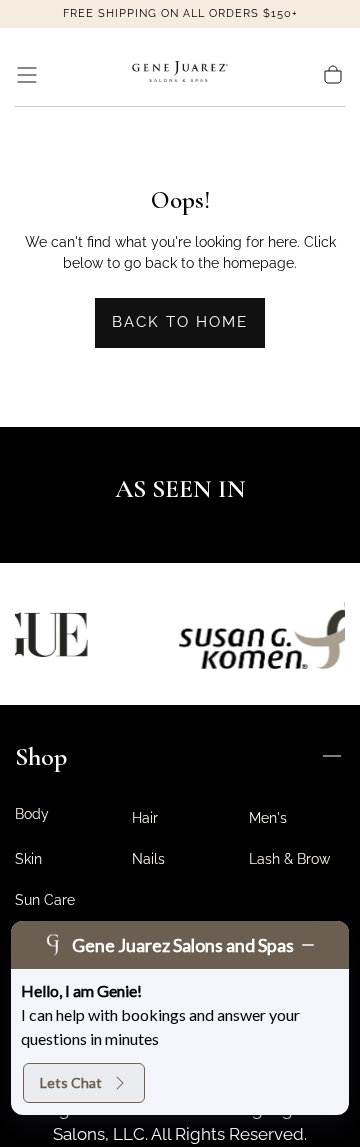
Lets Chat (71, 1082)
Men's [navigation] (268, 818)
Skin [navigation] (28, 859)
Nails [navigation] (148, 859)
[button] (27, 75)
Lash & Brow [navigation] (289, 859)
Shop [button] (41, 756)
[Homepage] (180, 75)
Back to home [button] (180, 322)
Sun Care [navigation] (45, 900)
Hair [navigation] (145, 818)
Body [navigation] (32, 814)
